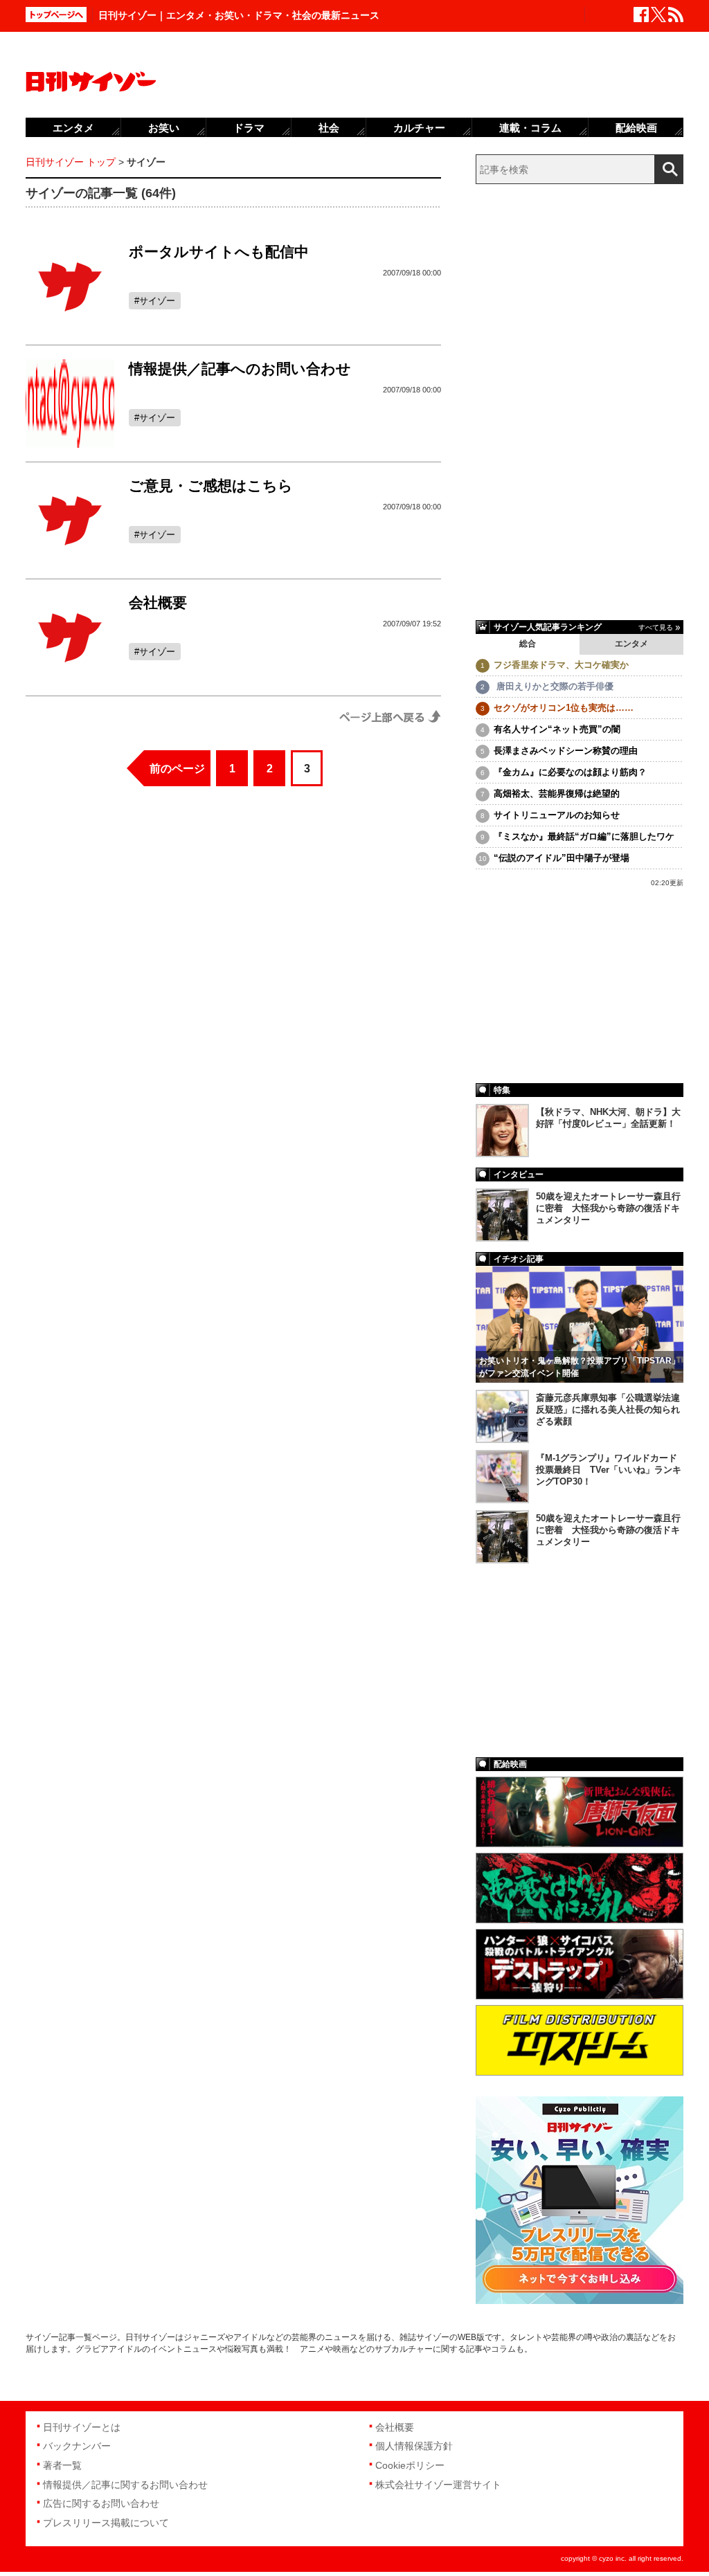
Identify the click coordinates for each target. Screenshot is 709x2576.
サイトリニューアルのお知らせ (557, 815)
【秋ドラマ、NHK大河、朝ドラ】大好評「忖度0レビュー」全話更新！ (608, 1118)
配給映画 (636, 128)
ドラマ (249, 128)
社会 (329, 128)
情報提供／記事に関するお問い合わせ (125, 2485)
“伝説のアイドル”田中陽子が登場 (562, 858)
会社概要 (158, 602)
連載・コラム (530, 128)
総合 (528, 644)
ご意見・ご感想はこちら (211, 486)
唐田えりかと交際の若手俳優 (554, 686)
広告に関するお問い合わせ (101, 2503)
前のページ (177, 769)
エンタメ (631, 644)
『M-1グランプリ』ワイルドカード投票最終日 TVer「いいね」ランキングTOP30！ (609, 1470)
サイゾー (157, 301)
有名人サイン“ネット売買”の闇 (557, 729)
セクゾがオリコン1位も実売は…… (564, 708)
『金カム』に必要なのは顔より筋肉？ (570, 772)
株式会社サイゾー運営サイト (438, 2485)
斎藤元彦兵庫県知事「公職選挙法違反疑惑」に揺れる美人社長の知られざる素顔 (608, 1409)
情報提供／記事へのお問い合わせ (240, 369)
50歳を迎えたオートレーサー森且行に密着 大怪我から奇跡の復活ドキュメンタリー (608, 1208)
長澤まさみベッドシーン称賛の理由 (566, 751)
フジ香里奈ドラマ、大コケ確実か (561, 665)
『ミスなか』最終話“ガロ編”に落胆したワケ (584, 836)
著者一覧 (62, 2465)
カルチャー (419, 128)
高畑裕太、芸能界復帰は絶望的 (557, 793)
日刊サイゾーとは (82, 2427)
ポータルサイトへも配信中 (219, 252)
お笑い (164, 128)
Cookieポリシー (410, 2465)
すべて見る (656, 627)
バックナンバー (77, 2446)
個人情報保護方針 (414, 2446)
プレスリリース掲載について (106, 2523)
